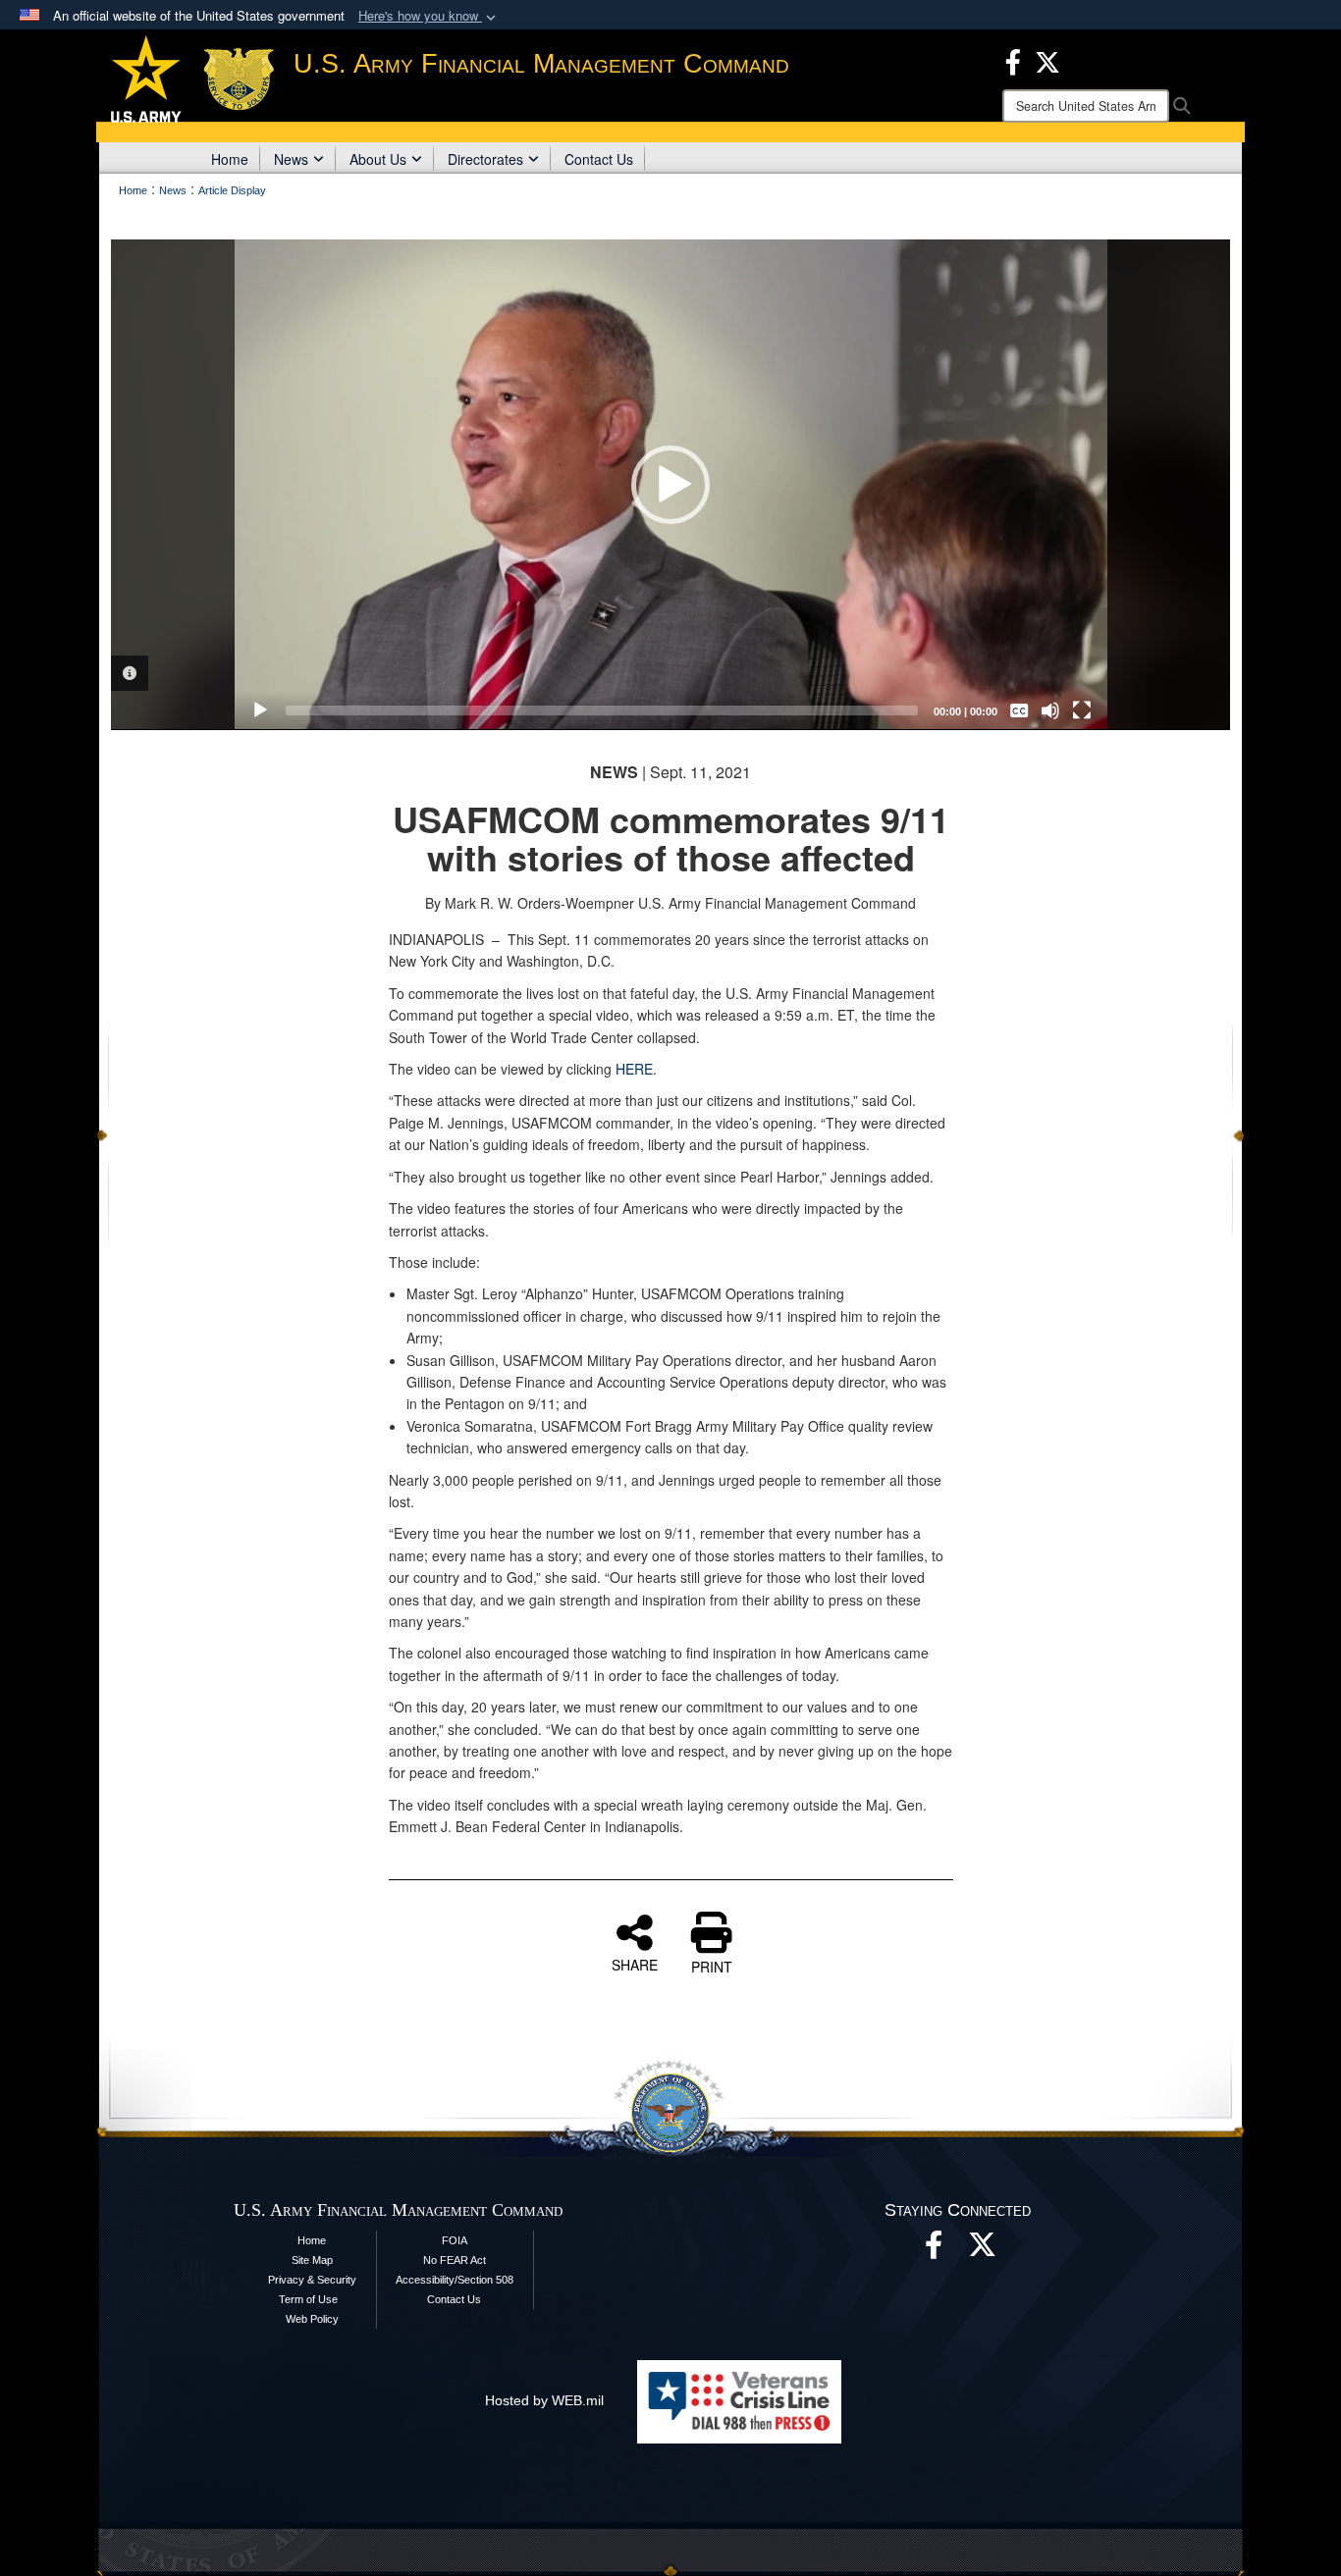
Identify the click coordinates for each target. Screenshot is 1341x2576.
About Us (378, 159)
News (291, 159)
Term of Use (308, 2299)
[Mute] (1050, 710)
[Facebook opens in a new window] (1013, 60)
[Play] (260, 710)
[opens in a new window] (983, 2250)
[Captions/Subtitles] (1019, 710)
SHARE (635, 1964)
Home (230, 159)
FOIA (455, 2240)
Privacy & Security (312, 2280)
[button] (429, 16)
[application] (671, 485)
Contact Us (599, 159)
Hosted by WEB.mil (544, 2400)
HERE (634, 1069)
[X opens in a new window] (1047, 60)
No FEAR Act (455, 2260)
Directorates (485, 159)
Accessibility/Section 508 (455, 2280)
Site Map (312, 2260)
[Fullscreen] (1082, 710)
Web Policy (312, 2319)
